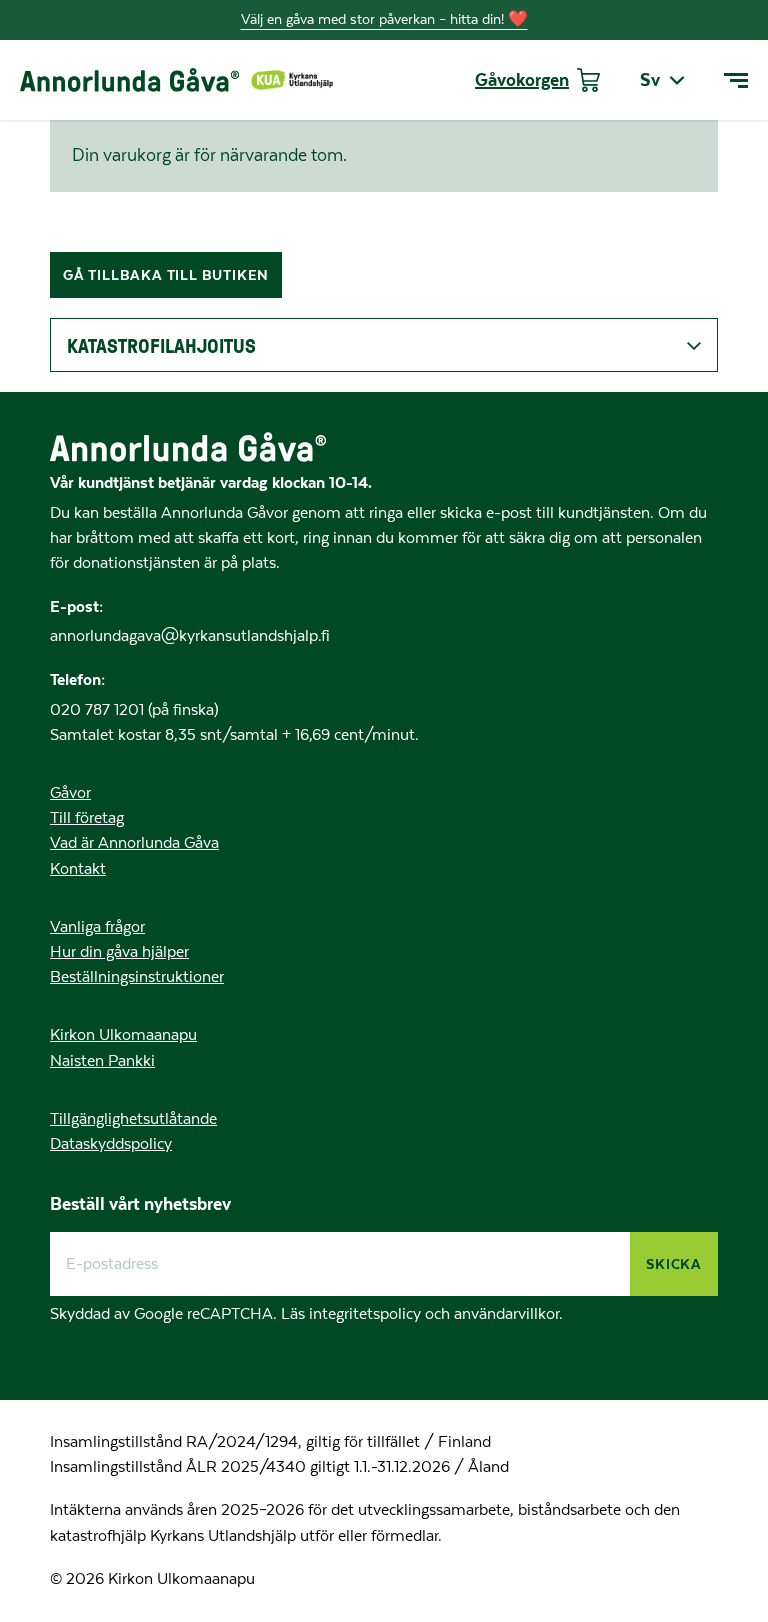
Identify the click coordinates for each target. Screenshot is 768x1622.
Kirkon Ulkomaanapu (123, 1035)
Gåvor (70, 793)
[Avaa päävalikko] (736, 80)
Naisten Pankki (102, 1061)
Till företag (87, 818)
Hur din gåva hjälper (119, 952)
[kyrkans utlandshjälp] (292, 80)
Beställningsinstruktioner (137, 977)
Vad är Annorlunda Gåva (134, 843)
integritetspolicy (367, 1314)
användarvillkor (506, 1314)
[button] (384, 345)
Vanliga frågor (97, 927)
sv (650, 80)
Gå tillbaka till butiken (166, 275)
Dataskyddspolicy (111, 1144)
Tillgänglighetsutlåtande (133, 1119)
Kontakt (78, 869)
